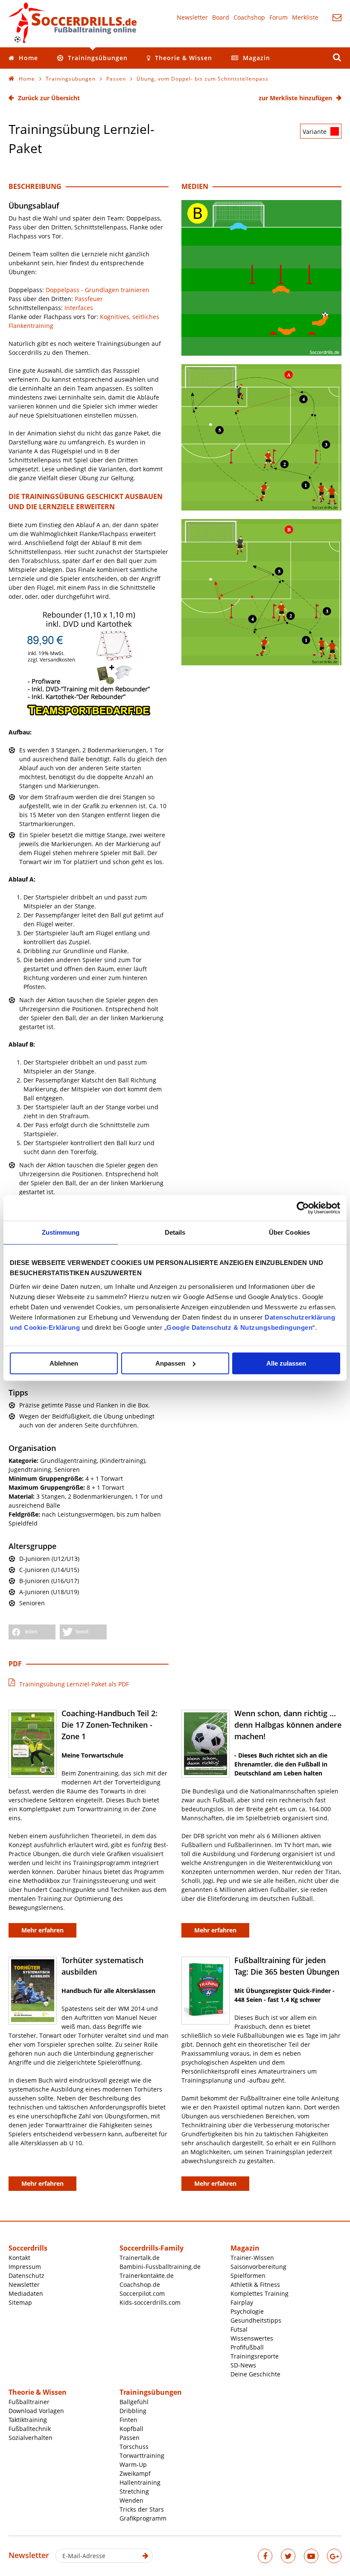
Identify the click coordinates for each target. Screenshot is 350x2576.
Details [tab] (175, 1232)
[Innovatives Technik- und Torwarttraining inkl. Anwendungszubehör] (89, 714)
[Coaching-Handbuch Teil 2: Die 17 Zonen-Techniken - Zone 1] (33, 1744)
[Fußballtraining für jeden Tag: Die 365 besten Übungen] (206, 1991)
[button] (32, 1632)
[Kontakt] (337, 17)
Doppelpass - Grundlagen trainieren (98, 290)
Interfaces (79, 308)
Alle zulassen (286, 1363)
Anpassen (170, 1363)
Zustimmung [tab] (61, 1232)
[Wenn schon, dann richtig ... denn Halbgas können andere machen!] (206, 1744)
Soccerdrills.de (73, 23)
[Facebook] (265, 2556)
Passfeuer (89, 299)
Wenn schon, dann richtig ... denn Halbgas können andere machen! (288, 1725)
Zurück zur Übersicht (49, 98)
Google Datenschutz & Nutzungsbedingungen (239, 1327)
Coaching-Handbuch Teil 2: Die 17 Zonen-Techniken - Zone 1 (109, 1725)
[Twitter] (288, 2556)
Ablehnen (64, 1363)
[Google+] (334, 2556)
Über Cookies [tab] (289, 1232)
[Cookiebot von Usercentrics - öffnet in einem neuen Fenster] (303, 1208)
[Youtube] (311, 2556)
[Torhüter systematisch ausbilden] (33, 1991)
